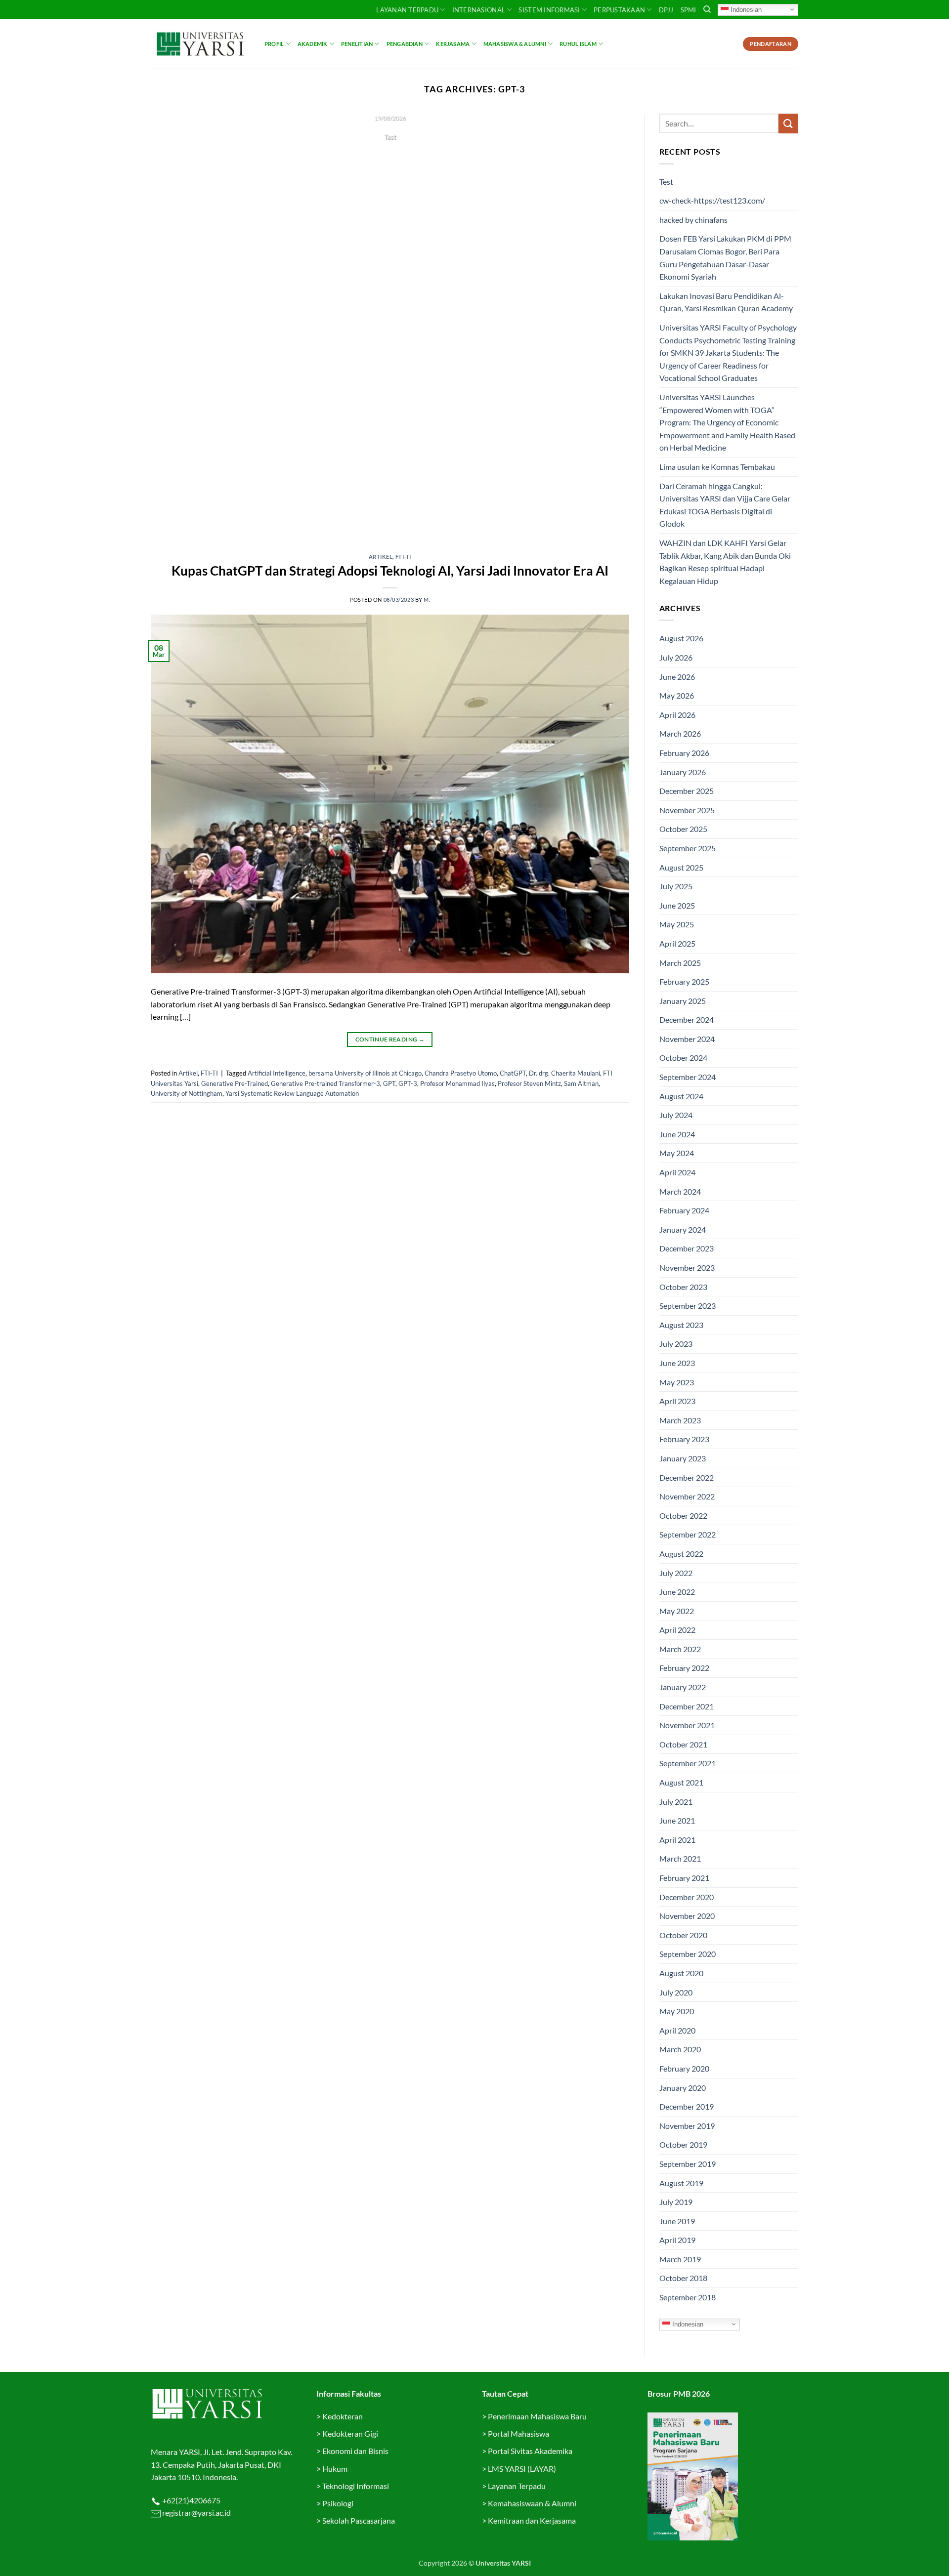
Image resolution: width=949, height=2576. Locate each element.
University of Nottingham (187, 1093)
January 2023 (683, 1458)
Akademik (313, 44)
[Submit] (788, 123)
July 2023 (676, 1344)
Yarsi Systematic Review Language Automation (292, 1093)
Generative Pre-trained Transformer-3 (325, 1083)
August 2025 (681, 867)
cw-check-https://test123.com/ (712, 200)
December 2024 (687, 1019)
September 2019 (688, 2164)
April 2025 (677, 943)
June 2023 (677, 1363)
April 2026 (677, 715)
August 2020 (681, 1973)
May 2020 (677, 2011)
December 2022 (687, 1477)
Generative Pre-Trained (235, 1083)
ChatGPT (513, 1073)
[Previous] (173, 327)
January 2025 (683, 1001)
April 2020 (677, 2030)
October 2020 (683, 1935)
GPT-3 (408, 1083)
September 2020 (688, 1954)
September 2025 (688, 848)
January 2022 (683, 1687)
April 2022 (677, 1630)
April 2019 (677, 2240)
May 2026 (677, 695)
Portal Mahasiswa (518, 2433)
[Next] (607, 327)
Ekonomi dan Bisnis (355, 2451)
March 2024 (680, 1191)
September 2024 (688, 1077)
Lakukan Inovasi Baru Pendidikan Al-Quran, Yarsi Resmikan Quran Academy (726, 302)
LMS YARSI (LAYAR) (522, 2469)
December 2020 (687, 1897)
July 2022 (676, 1573)
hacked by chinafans (693, 220)
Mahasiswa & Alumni (515, 44)
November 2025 (687, 810)
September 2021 (688, 1763)
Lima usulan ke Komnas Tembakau (717, 467)
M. (427, 600)
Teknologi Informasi (356, 2486)
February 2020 (684, 2068)
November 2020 (687, 1916)
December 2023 (687, 1248)
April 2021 (677, 1840)
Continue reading (390, 156)
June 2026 (677, 677)
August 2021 (681, 1782)
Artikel (381, 557)
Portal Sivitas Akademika (530, 2451)
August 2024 (681, 1096)
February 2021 (684, 1878)
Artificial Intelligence (277, 1073)
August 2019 (681, 2183)
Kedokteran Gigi (350, 2433)
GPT (389, 1083)
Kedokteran (343, 2416)
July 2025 (676, 886)
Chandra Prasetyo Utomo (461, 1073)
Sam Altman (581, 1083)
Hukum (335, 2469)
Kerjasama (453, 44)
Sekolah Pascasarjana (359, 2520)
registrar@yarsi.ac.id (196, 2513)
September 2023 (688, 1306)
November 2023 (687, 1267)
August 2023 (681, 1325)
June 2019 (677, 2221)
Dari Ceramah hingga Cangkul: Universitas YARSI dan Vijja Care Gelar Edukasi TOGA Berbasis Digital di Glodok (725, 505)
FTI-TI (403, 557)
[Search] (707, 9)
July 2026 (676, 657)
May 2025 (677, 924)
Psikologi (338, 2503)
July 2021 (676, 1802)
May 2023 (677, 1382)
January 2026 (683, 772)
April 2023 (677, 1401)
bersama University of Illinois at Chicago (365, 1073)
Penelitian (357, 44)
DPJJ (666, 10)
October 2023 (683, 1287)
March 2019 (680, 2259)
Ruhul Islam (578, 44)
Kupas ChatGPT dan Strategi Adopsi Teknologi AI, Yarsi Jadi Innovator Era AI (390, 571)
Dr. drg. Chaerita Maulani (564, 1073)
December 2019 (687, 2106)
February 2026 (684, 753)
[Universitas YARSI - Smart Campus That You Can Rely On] (200, 44)
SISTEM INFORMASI (549, 10)
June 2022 (677, 1592)
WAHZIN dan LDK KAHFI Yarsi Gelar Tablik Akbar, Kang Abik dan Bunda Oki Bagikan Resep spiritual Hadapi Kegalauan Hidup (725, 562)
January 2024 (683, 1229)
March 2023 (680, 1420)
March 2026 (680, 733)
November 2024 (687, 1039)
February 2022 (684, 1668)
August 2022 (681, 1554)
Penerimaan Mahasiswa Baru (537, 2416)
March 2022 (680, 1649)
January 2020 (683, 2088)
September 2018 (688, 2297)
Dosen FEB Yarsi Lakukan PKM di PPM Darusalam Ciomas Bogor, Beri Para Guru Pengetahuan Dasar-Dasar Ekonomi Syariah (725, 257)
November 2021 (687, 1725)
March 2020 (680, 2049)
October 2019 (683, 2144)
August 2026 (681, 638)
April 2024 (677, 1172)
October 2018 (683, 2278)
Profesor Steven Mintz (529, 1083)
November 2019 (687, 2126)
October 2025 (683, 829)
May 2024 (677, 1153)
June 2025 (677, 905)
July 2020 (676, 1992)
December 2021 (687, 1706)
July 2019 (676, 2202)
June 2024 (677, 1134)
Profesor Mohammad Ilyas (457, 1083)
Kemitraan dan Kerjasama (532, 2520)
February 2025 (684, 981)
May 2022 (677, 1611)
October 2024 (683, 1058)
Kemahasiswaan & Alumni (532, 2503)
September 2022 (688, 1534)
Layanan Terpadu (407, 10)
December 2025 (687, 791)
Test (666, 182)
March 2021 (680, 1858)
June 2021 (677, 1820)
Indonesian (745, 9)
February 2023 (684, 1439)
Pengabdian (405, 44)
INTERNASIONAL (479, 10)
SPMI (689, 10)
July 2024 (676, 1115)
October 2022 (683, 1516)
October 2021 (683, 1744)
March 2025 (680, 963)
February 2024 (684, 1210)
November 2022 (687, 1496)
